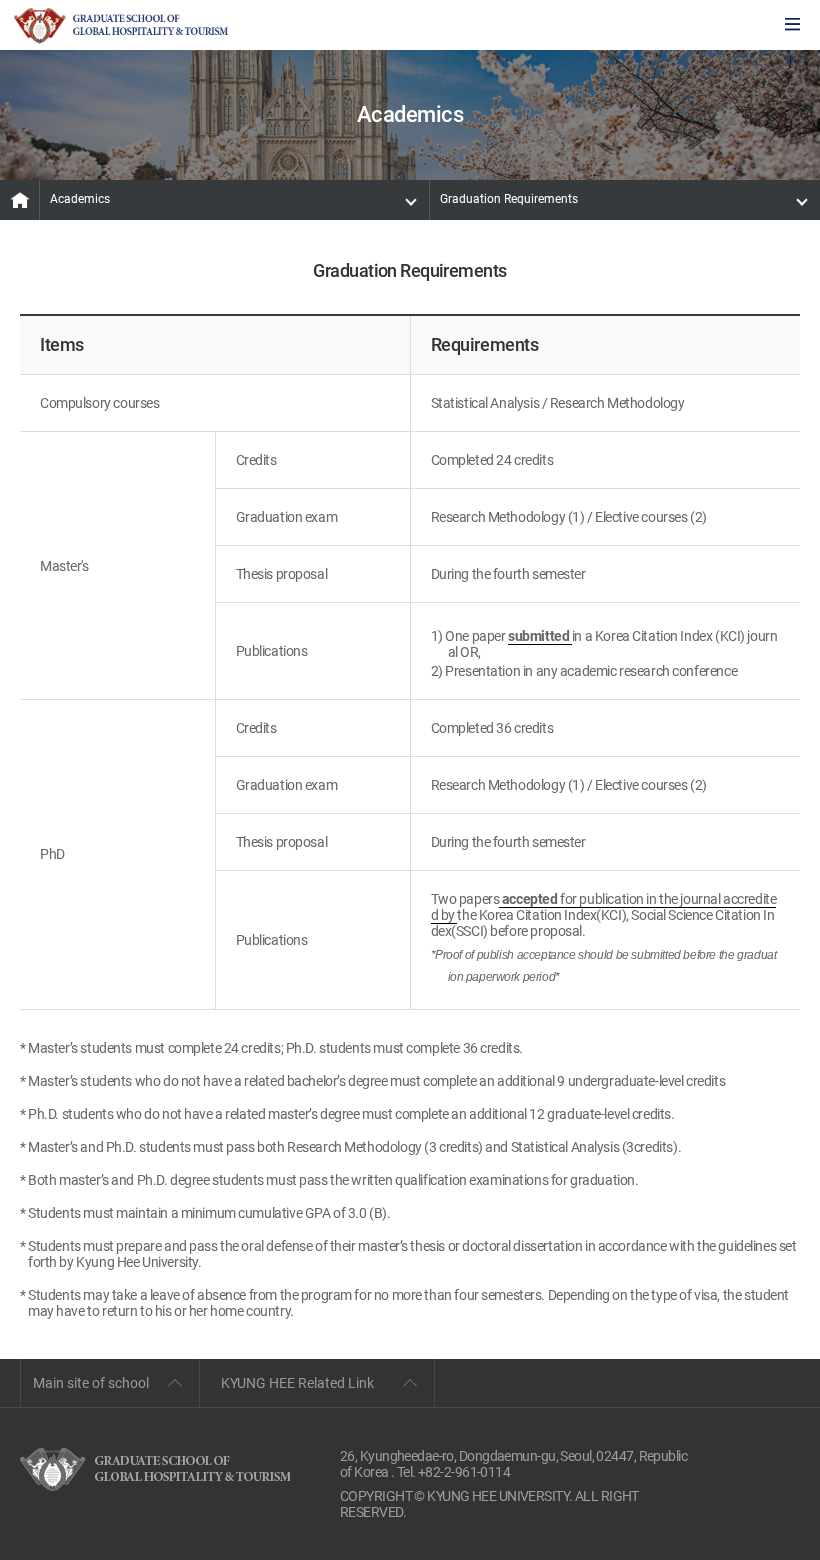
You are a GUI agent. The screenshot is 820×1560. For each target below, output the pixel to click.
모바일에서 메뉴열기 (792, 25)
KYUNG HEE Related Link (297, 1383)
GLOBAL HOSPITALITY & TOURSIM (121, 26)
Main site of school (91, 1383)
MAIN (20, 200)
